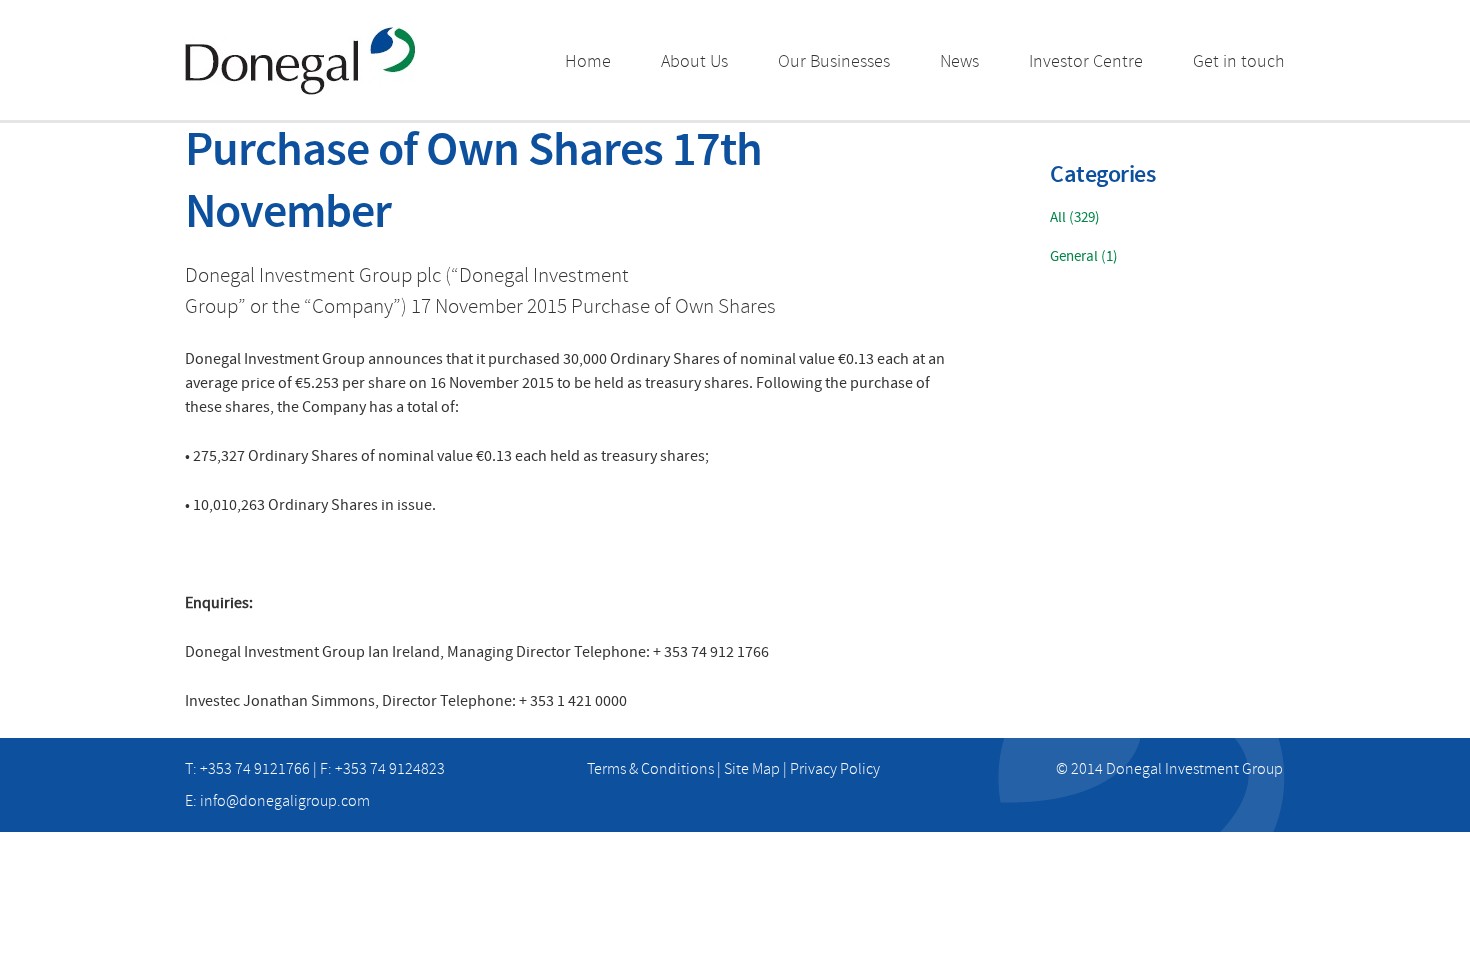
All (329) (1075, 217)
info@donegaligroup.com (285, 801)
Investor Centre (1086, 61)
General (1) (1084, 256)
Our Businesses (834, 61)
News (959, 61)
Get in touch (1239, 61)
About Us (694, 61)
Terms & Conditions (650, 769)
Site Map (752, 769)
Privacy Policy (835, 769)
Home (588, 61)
